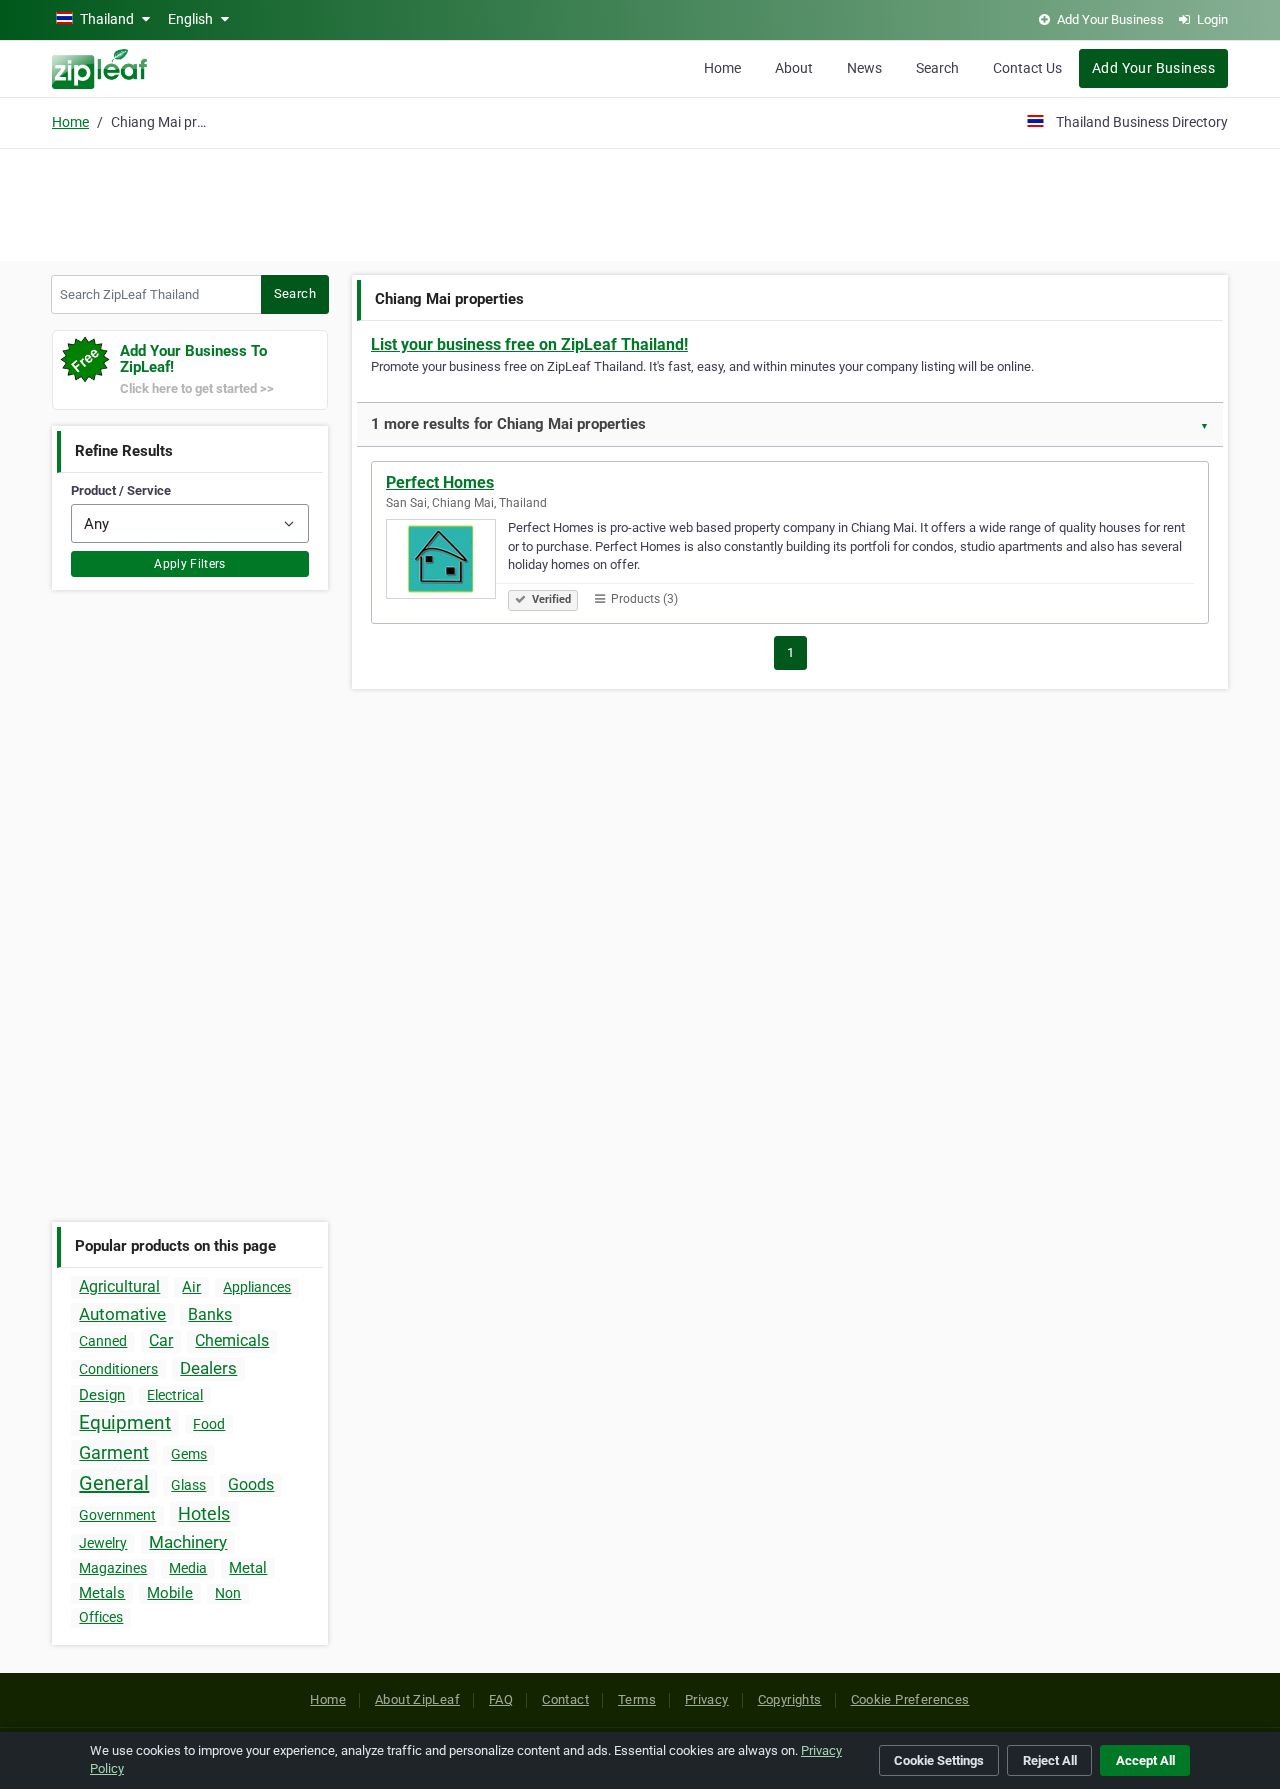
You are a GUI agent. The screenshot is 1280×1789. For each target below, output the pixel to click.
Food (209, 1424)
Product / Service (121, 490)
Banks (210, 1314)
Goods (251, 1484)
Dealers (208, 1368)
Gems (189, 1454)
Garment (114, 1452)
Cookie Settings (939, 1760)
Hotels (204, 1513)
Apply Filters (190, 564)
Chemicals (232, 1340)
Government (117, 1515)
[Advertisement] (640, 202)
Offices (101, 1617)
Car (161, 1340)
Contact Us (1027, 68)
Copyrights (790, 1699)
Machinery (188, 1542)
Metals (102, 1593)
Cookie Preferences (910, 1699)
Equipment (125, 1422)
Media (188, 1568)
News (864, 68)
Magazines (113, 1568)
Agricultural (119, 1286)
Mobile (170, 1593)
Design (102, 1395)
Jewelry (103, 1543)
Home (722, 68)
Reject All (1050, 1760)
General (114, 1483)
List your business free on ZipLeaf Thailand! (529, 344)
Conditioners (118, 1369)
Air (191, 1287)
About (794, 68)
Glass (188, 1485)
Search (937, 68)
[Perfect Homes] (447, 562)
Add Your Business (1153, 68)
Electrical (175, 1395)
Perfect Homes (440, 482)
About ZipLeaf (417, 1699)
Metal (248, 1568)
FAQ (501, 1699)
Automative (122, 1314)
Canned (103, 1341)
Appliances (257, 1287)
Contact (565, 1699)
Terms (637, 1699)
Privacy (707, 1699)
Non (228, 1593)
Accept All (1145, 1760)
